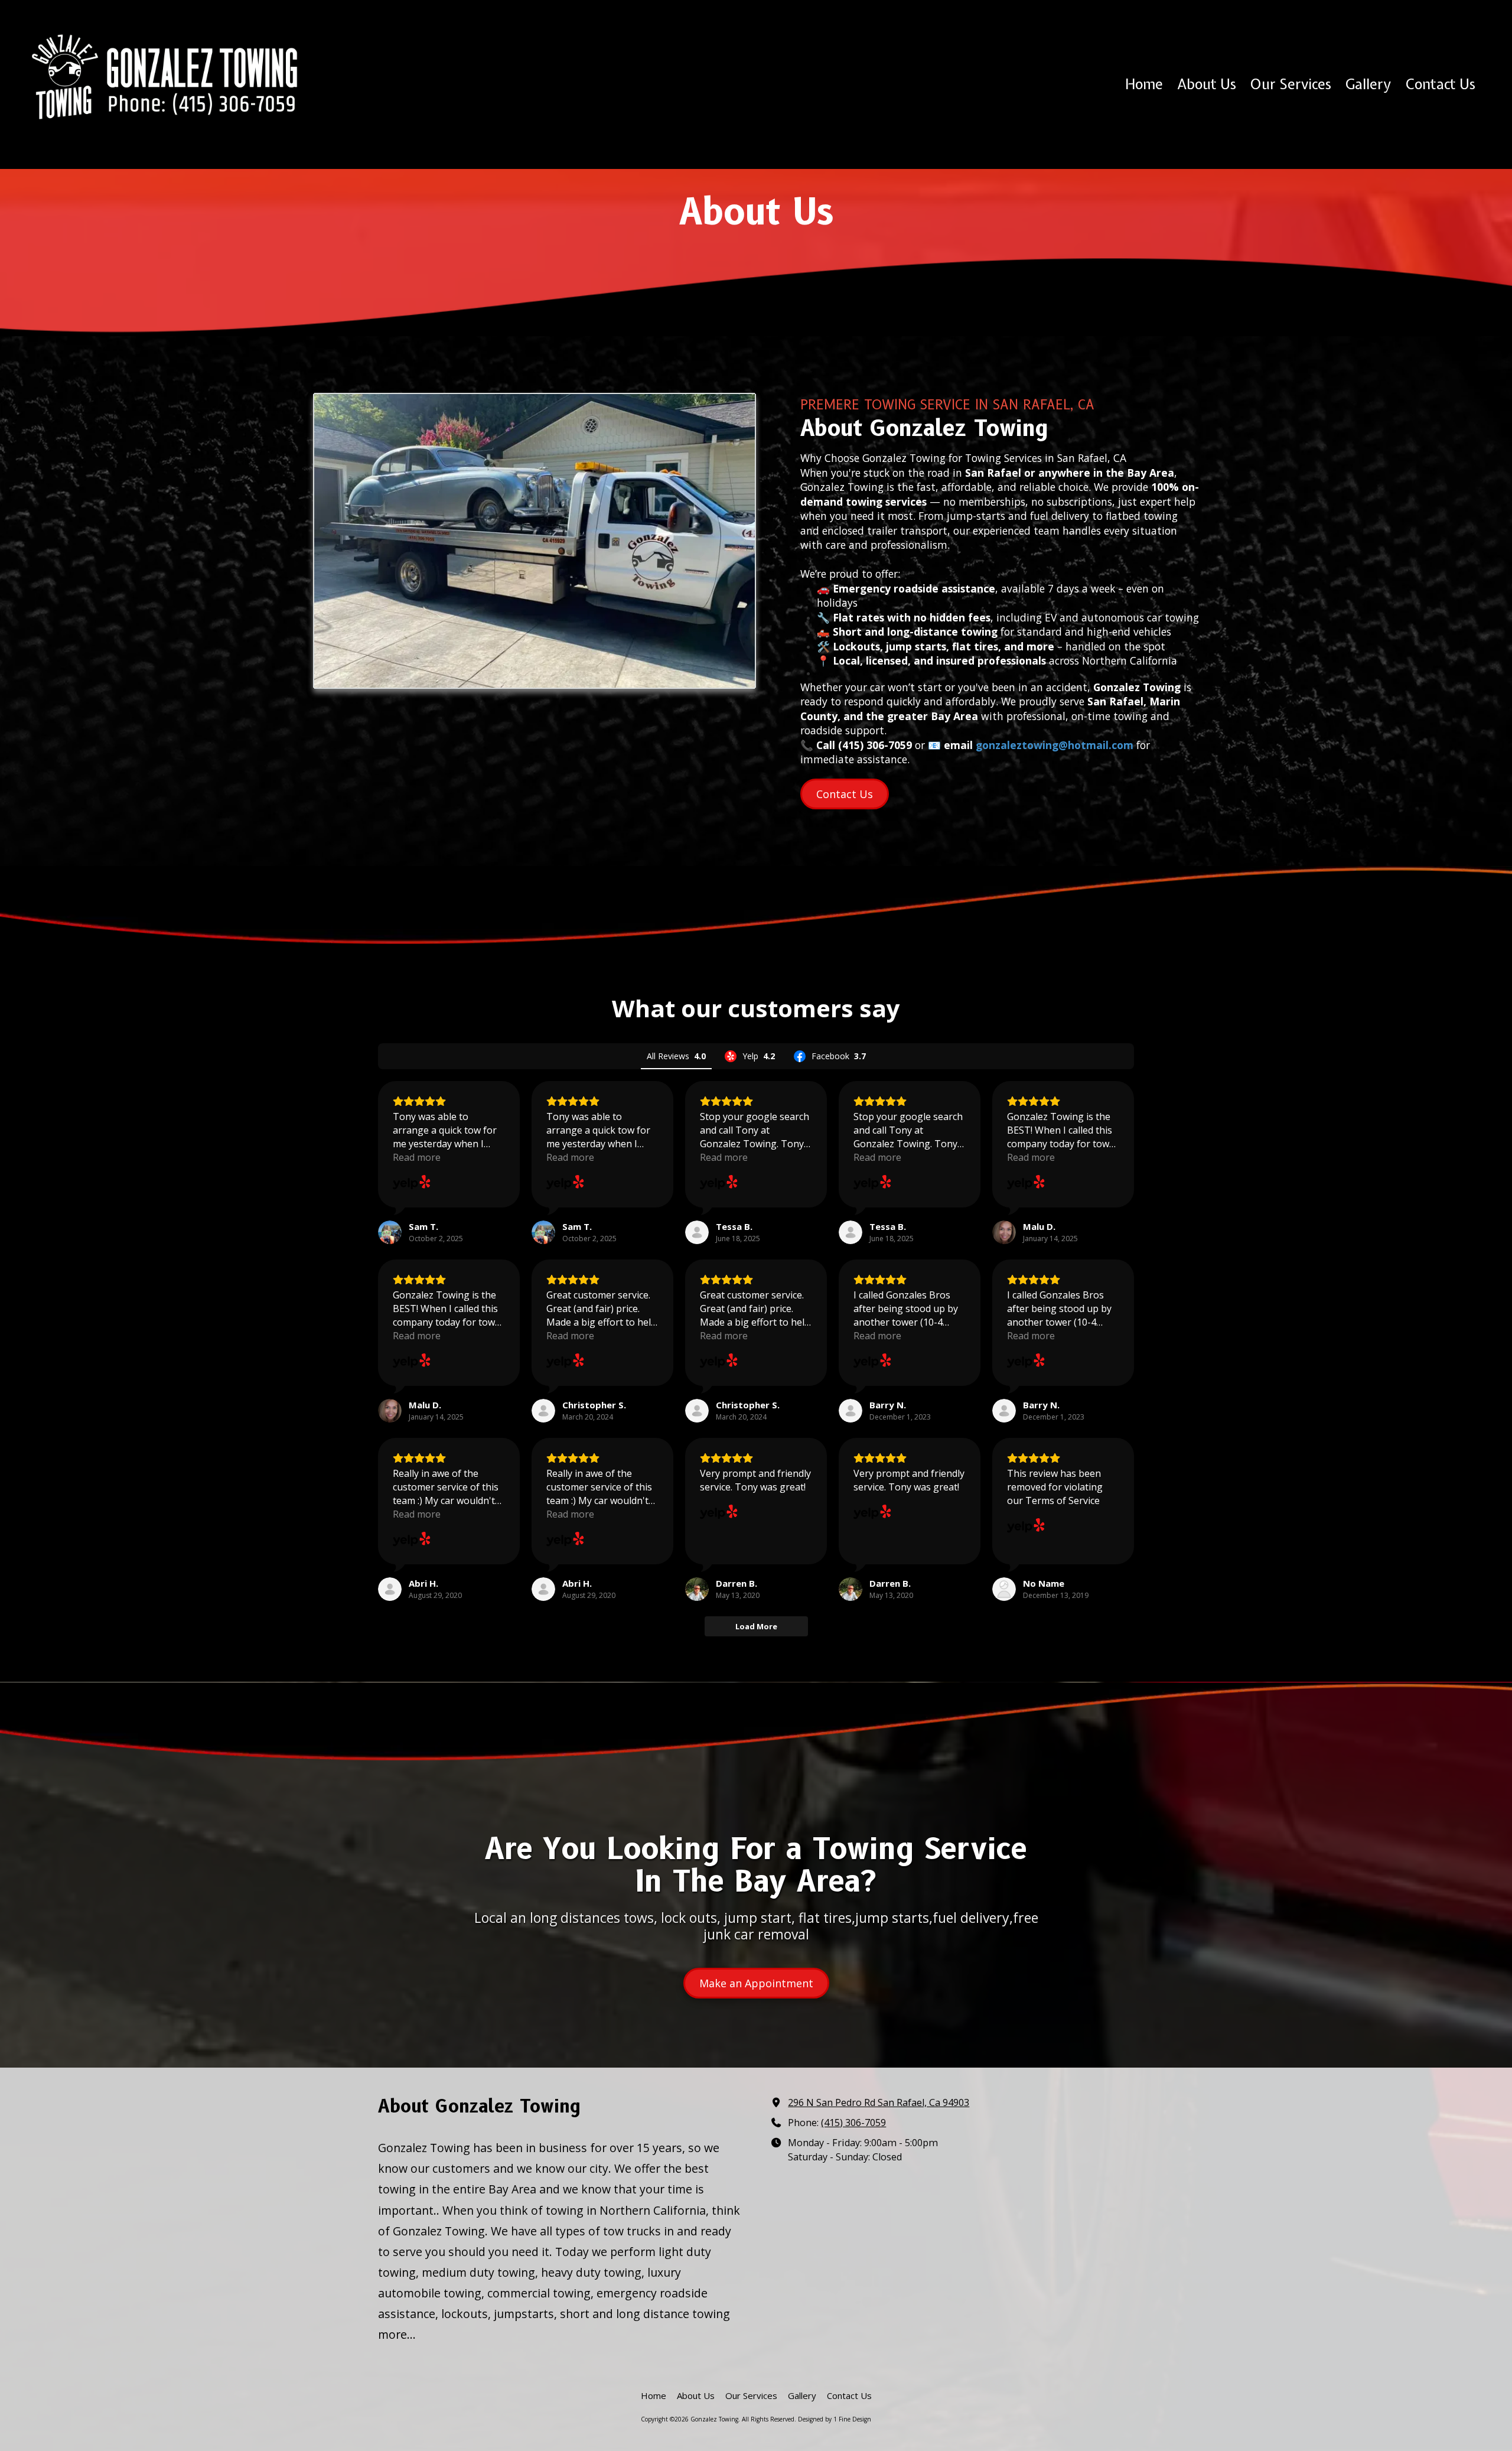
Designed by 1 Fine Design (835, 2419)
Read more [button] (417, 1157)
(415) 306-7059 (853, 2123)
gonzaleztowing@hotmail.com (1055, 745)
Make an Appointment (756, 1983)
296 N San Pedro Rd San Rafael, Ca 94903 (879, 2102)
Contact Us (845, 794)
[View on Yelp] (412, 1183)
